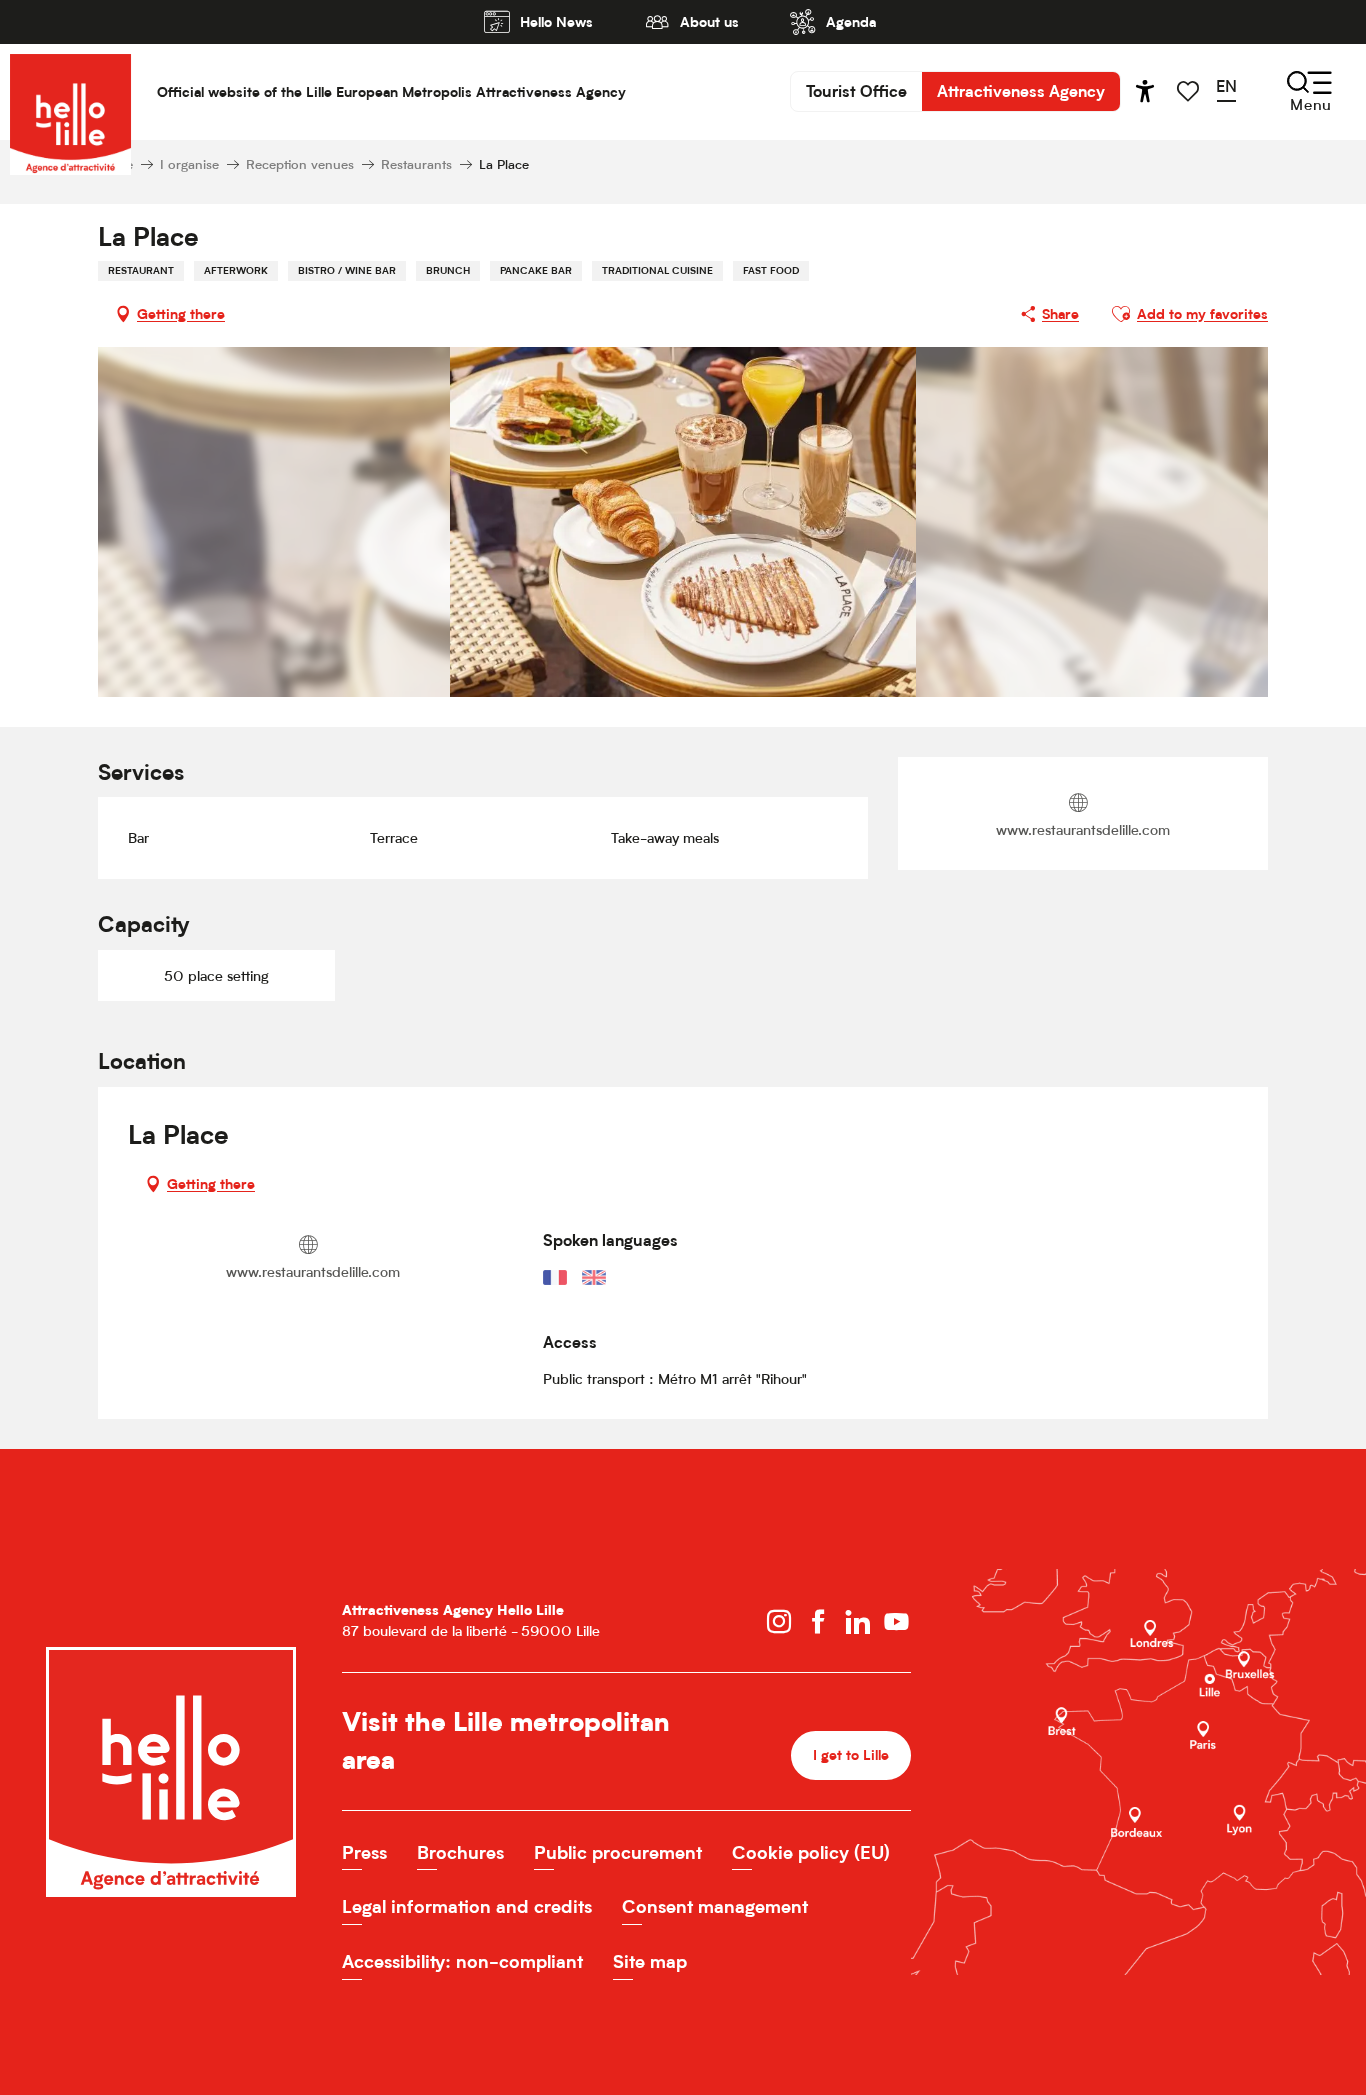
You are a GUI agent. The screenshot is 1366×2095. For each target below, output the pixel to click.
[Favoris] (1190, 91)
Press (364, 1852)
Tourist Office (856, 91)
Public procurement (618, 1852)
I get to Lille (851, 1754)
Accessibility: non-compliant (462, 1961)
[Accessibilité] (1145, 91)
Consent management (715, 1906)
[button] (1233, 91)
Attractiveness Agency (1021, 91)
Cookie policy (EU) (811, 1852)
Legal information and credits (467, 1906)
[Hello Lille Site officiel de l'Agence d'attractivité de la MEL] (70, 91)
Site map (650, 1961)
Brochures (460, 1852)
